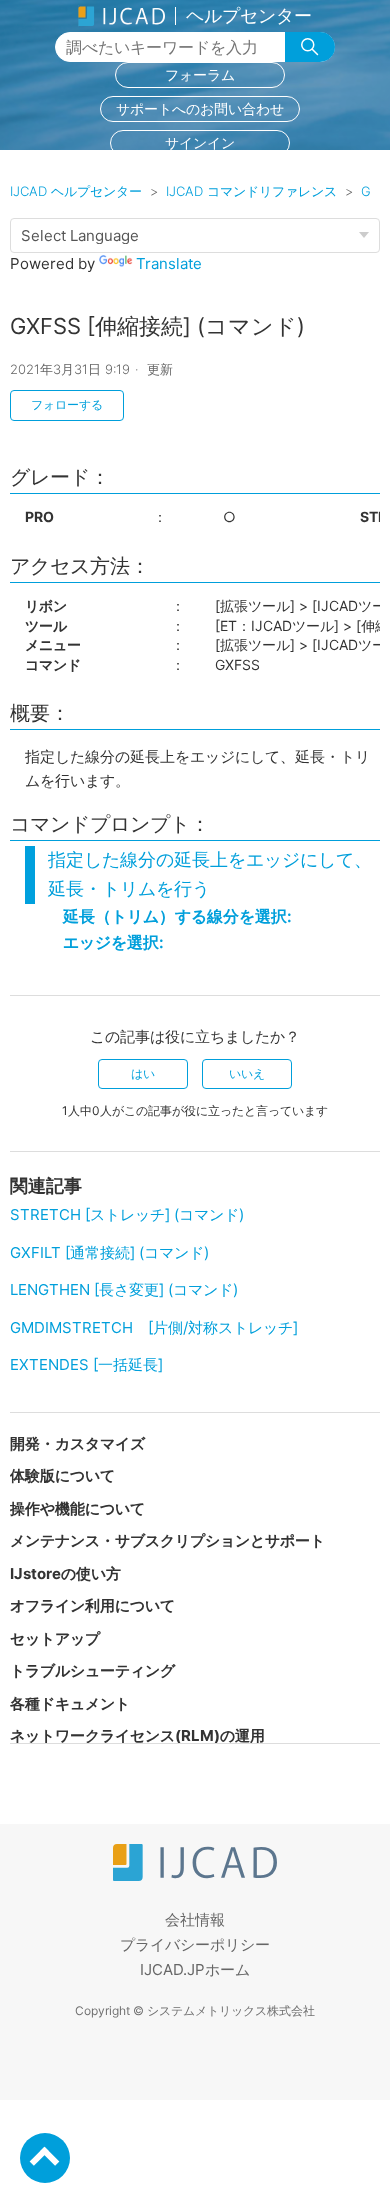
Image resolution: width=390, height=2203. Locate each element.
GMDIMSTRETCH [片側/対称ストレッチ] (154, 1327)
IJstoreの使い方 (65, 1573)
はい (143, 1073)
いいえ (247, 1073)
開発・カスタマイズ (77, 1443)
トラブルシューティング (92, 1670)
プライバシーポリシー (195, 1944)
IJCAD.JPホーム (195, 1969)
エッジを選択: (113, 942)
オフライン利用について (92, 1605)
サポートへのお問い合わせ (200, 108)
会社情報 (195, 1919)
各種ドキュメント (70, 1703)
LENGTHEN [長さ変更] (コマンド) (124, 1289)
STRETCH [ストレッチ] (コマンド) (127, 1214)
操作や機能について (77, 1508)
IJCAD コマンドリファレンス (251, 191)
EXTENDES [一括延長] (86, 1364)
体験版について (62, 1475)
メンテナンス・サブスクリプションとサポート (167, 1540)
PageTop (45, 2158)
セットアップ (55, 1638)
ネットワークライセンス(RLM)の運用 (137, 1735)
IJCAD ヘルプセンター (76, 191)
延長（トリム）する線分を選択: (177, 916)
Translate (169, 263)
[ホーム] (195, 1875)
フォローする (67, 404)
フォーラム (200, 74)
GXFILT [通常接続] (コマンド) (109, 1252)
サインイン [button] (200, 142)
